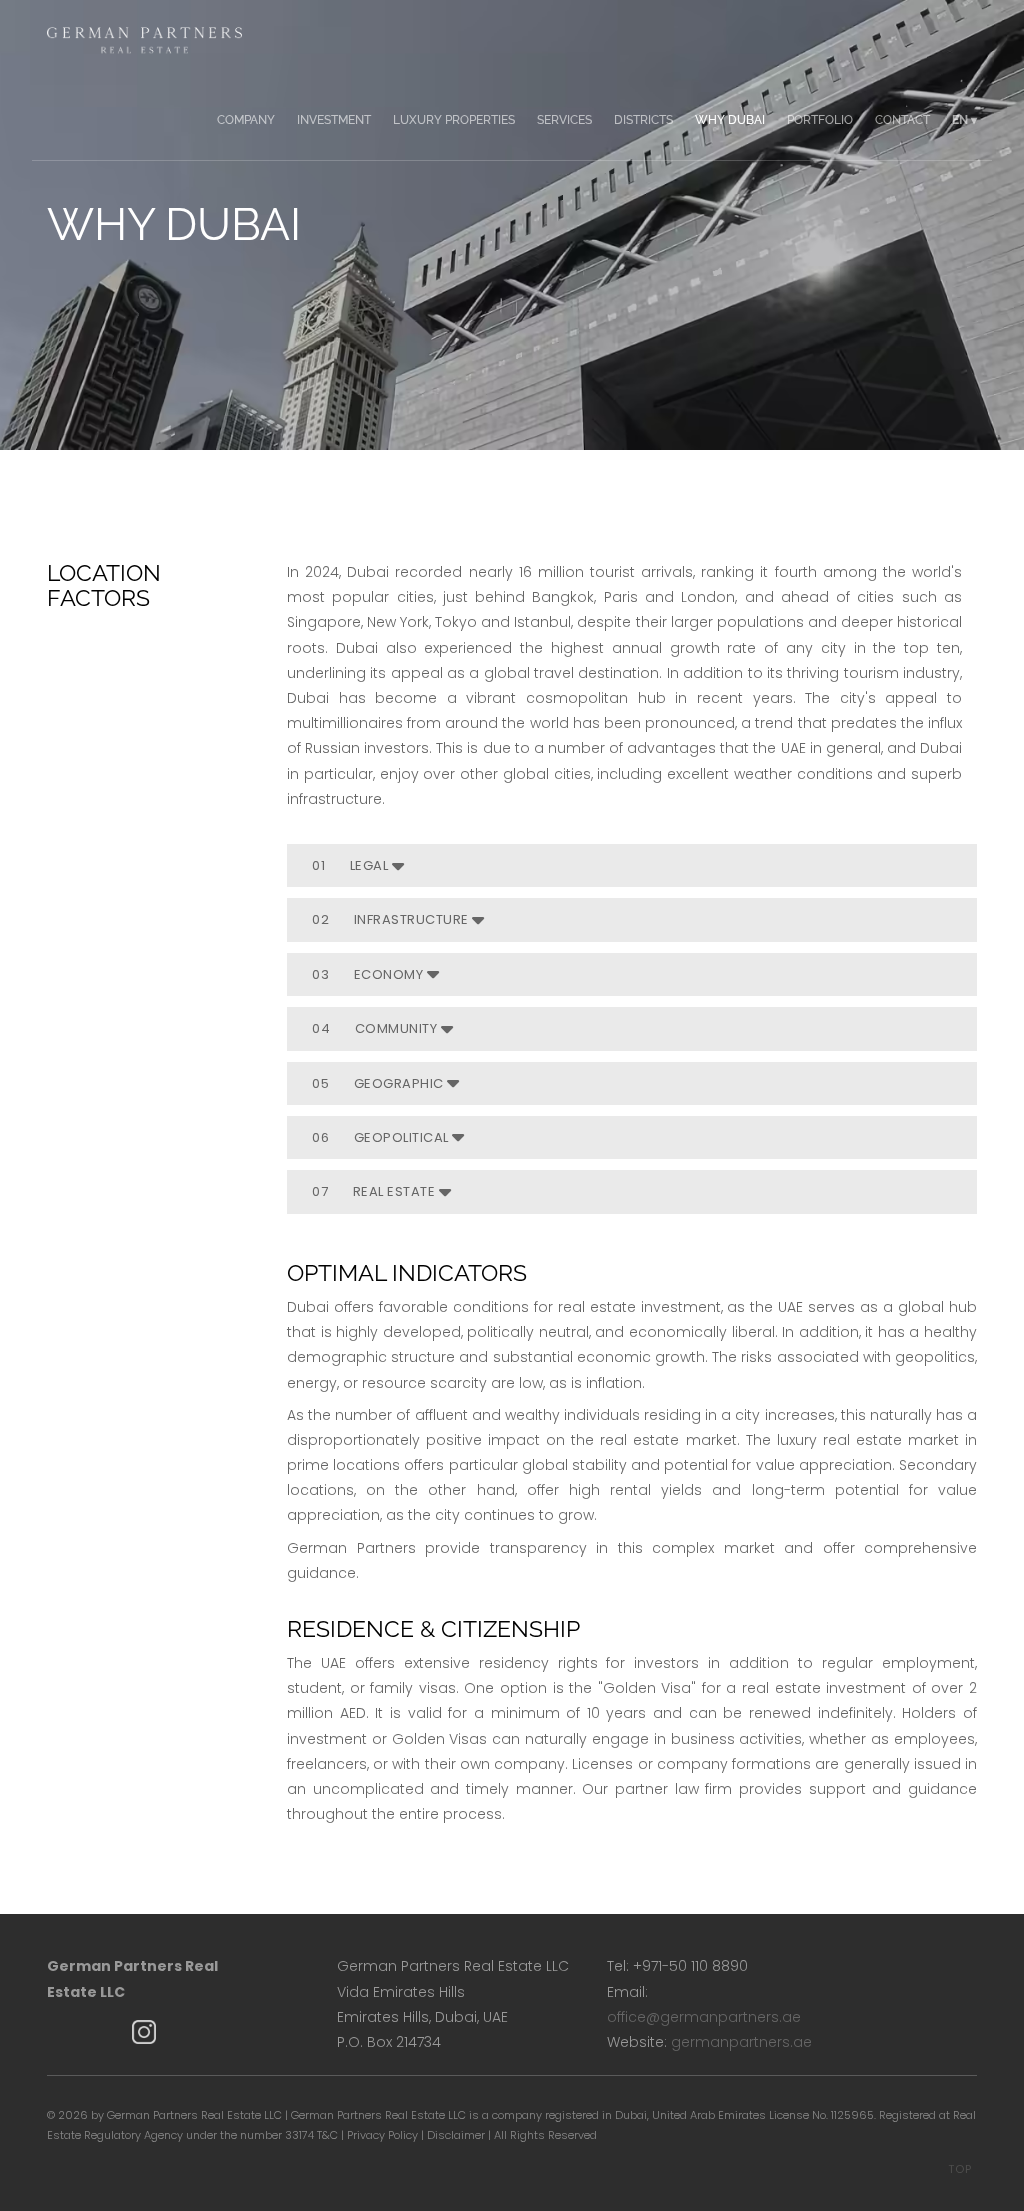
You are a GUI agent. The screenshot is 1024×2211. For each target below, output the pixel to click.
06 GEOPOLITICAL (382, 1137)
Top (960, 2169)
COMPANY (246, 120)
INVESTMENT (334, 120)
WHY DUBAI (730, 120)
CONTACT (902, 120)
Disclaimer (456, 2135)
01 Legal (352, 865)
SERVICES (564, 120)
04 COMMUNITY (376, 1028)
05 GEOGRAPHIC (379, 1083)
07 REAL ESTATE (375, 1191)
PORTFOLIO (820, 120)
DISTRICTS (643, 120)
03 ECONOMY (369, 974)
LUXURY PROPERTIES (454, 120)
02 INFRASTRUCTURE (392, 919)
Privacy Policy (382, 2135)
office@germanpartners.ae (704, 2017)
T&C (327, 2135)
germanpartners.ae (741, 2042)
